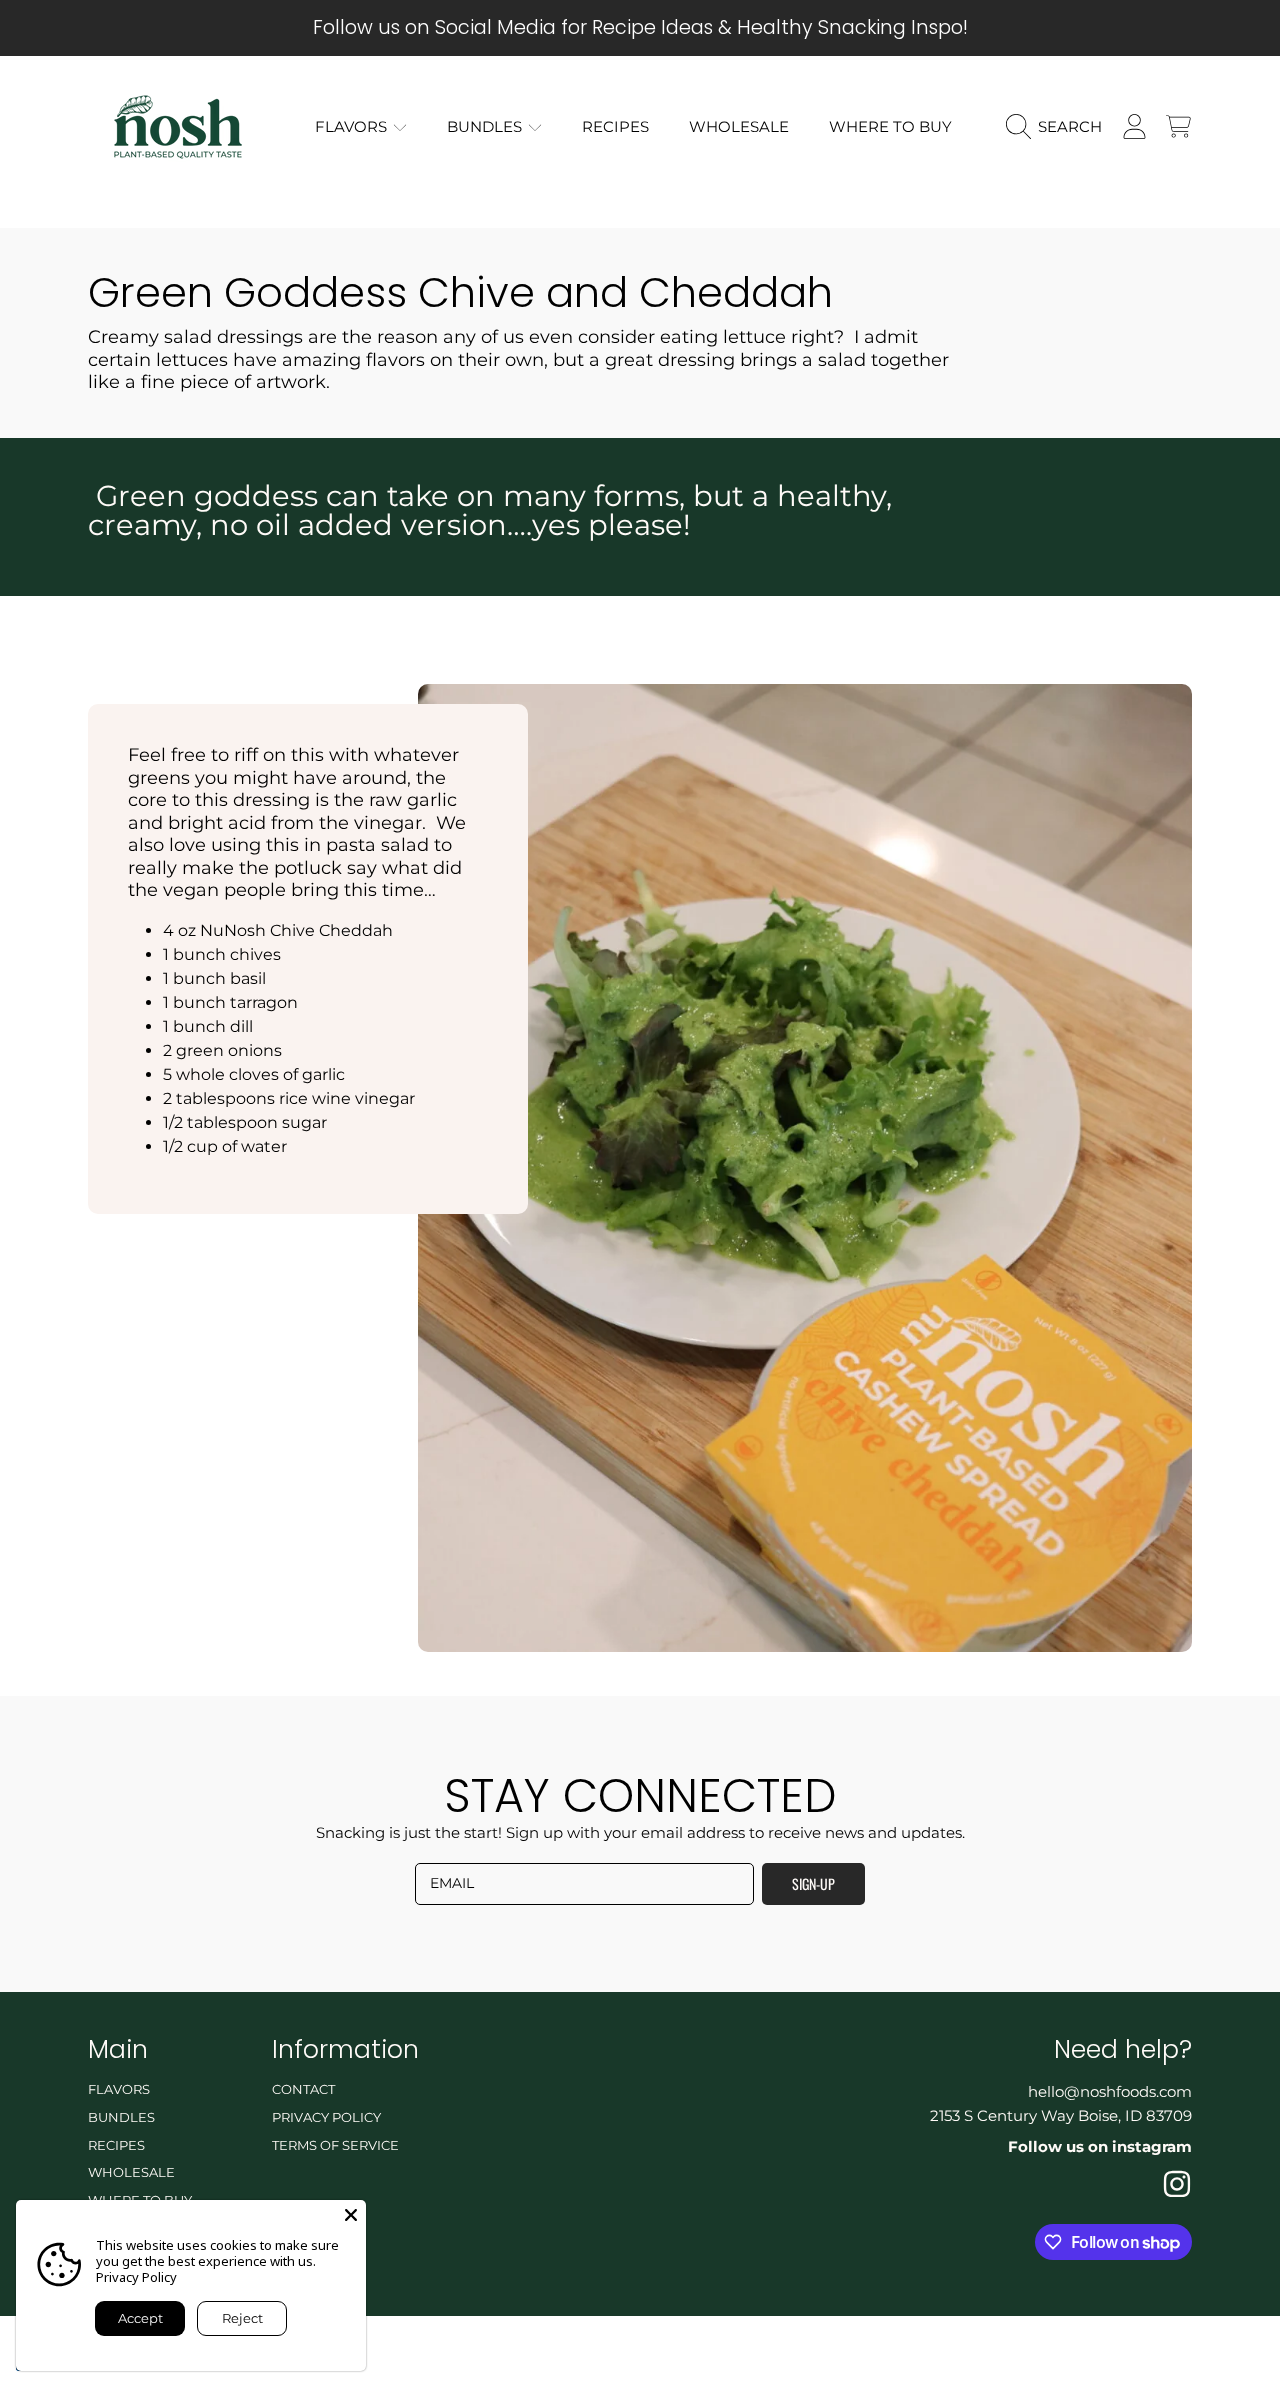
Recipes (116, 2145)
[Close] (351, 2215)
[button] (1059, 127)
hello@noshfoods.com (1110, 2091)
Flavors (353, 126)
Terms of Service (335, 2145)
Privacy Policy (326, 2117)
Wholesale (131, 2172)
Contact (303, 2089)
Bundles (486, 126)
